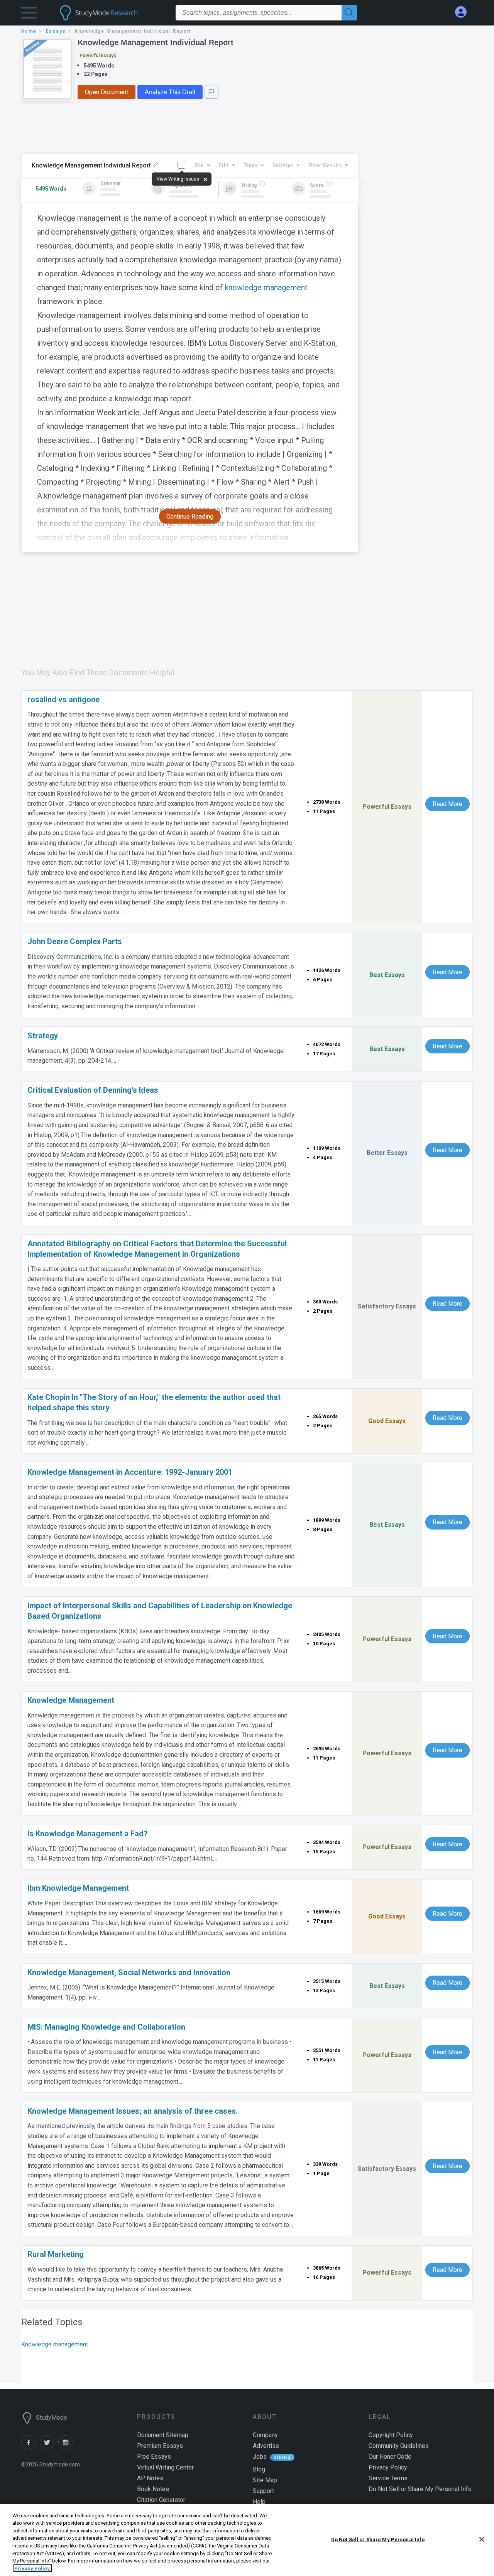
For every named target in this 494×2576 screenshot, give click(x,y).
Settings (283, 165)
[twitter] (49, 2447)
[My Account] (464, 12)
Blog (259, 2469)
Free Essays (154, 2457)
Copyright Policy (391, 2435)
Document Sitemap (163, 2435)
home (29, 31)
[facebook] (30, 2447)
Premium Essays (160, 2446)
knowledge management (266, 287)
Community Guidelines (399, 2446)
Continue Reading (190, 516)
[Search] (349, 13)
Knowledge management (55, 2344)
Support (263, 2491)
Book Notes (153, 2489)
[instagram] (67, 2447)
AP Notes (150, 2478)
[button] (29, 14)
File (199, 165)
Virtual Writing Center (165, 2467)
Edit (224, 165)
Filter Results (325, 165)
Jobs (260, 2457)
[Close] (482, 2539)
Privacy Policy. (33, 2568)
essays (56, 31)
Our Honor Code (390, 2457)
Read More (447, 804)
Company (265, 2435)
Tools (251, 165)
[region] (247, 2540)
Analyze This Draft (170, 92)
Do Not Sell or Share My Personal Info (378, 2540)
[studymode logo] (112, 13)
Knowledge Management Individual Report (156, 42)
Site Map (265, 2480)
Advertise (266, 2446)
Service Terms (388, 2478)
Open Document (107, 92)
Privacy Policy (388, 2467)
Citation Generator (161, 2500)
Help (259, 2502)
